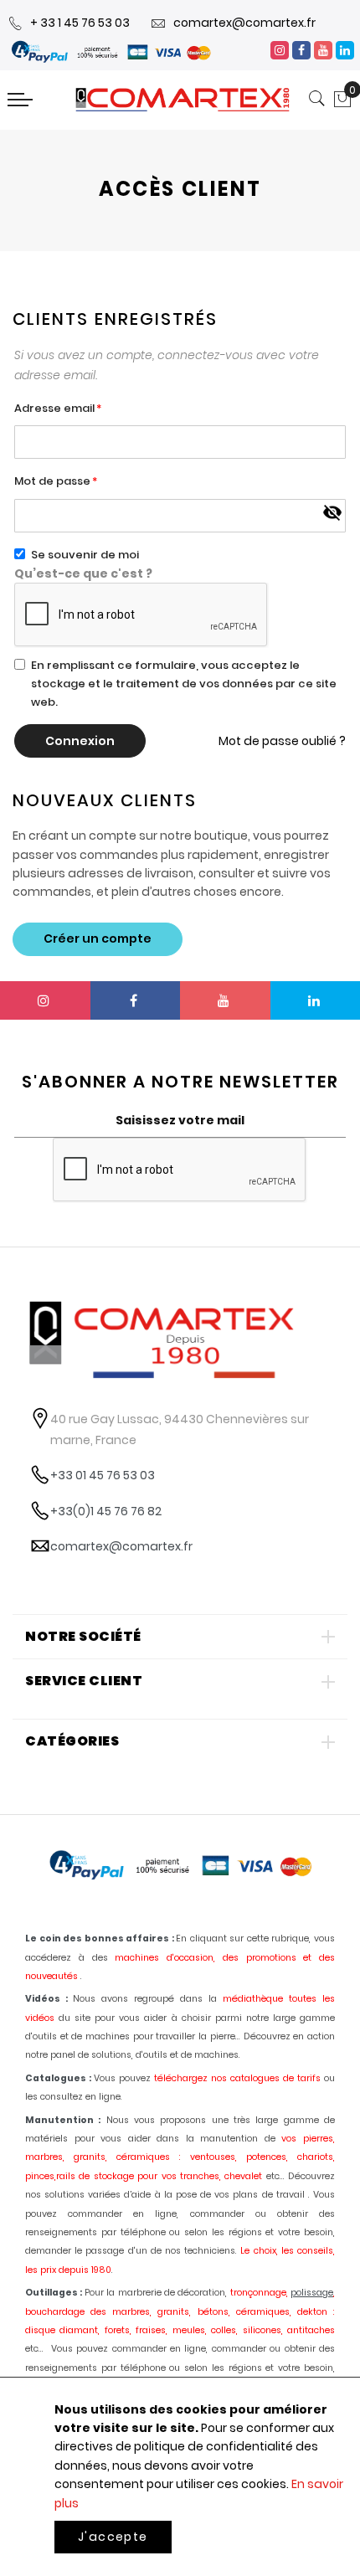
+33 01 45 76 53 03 (103, 1475)
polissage (312, 2293)
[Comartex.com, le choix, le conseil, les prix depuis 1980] (183, 100)
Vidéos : (46, 1999)
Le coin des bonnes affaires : (100, 1938)
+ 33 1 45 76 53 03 (80, 23)
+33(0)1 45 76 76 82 (106, 1511)
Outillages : (54, 2293)
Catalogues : (58, 2078)
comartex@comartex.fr (244, 23)
